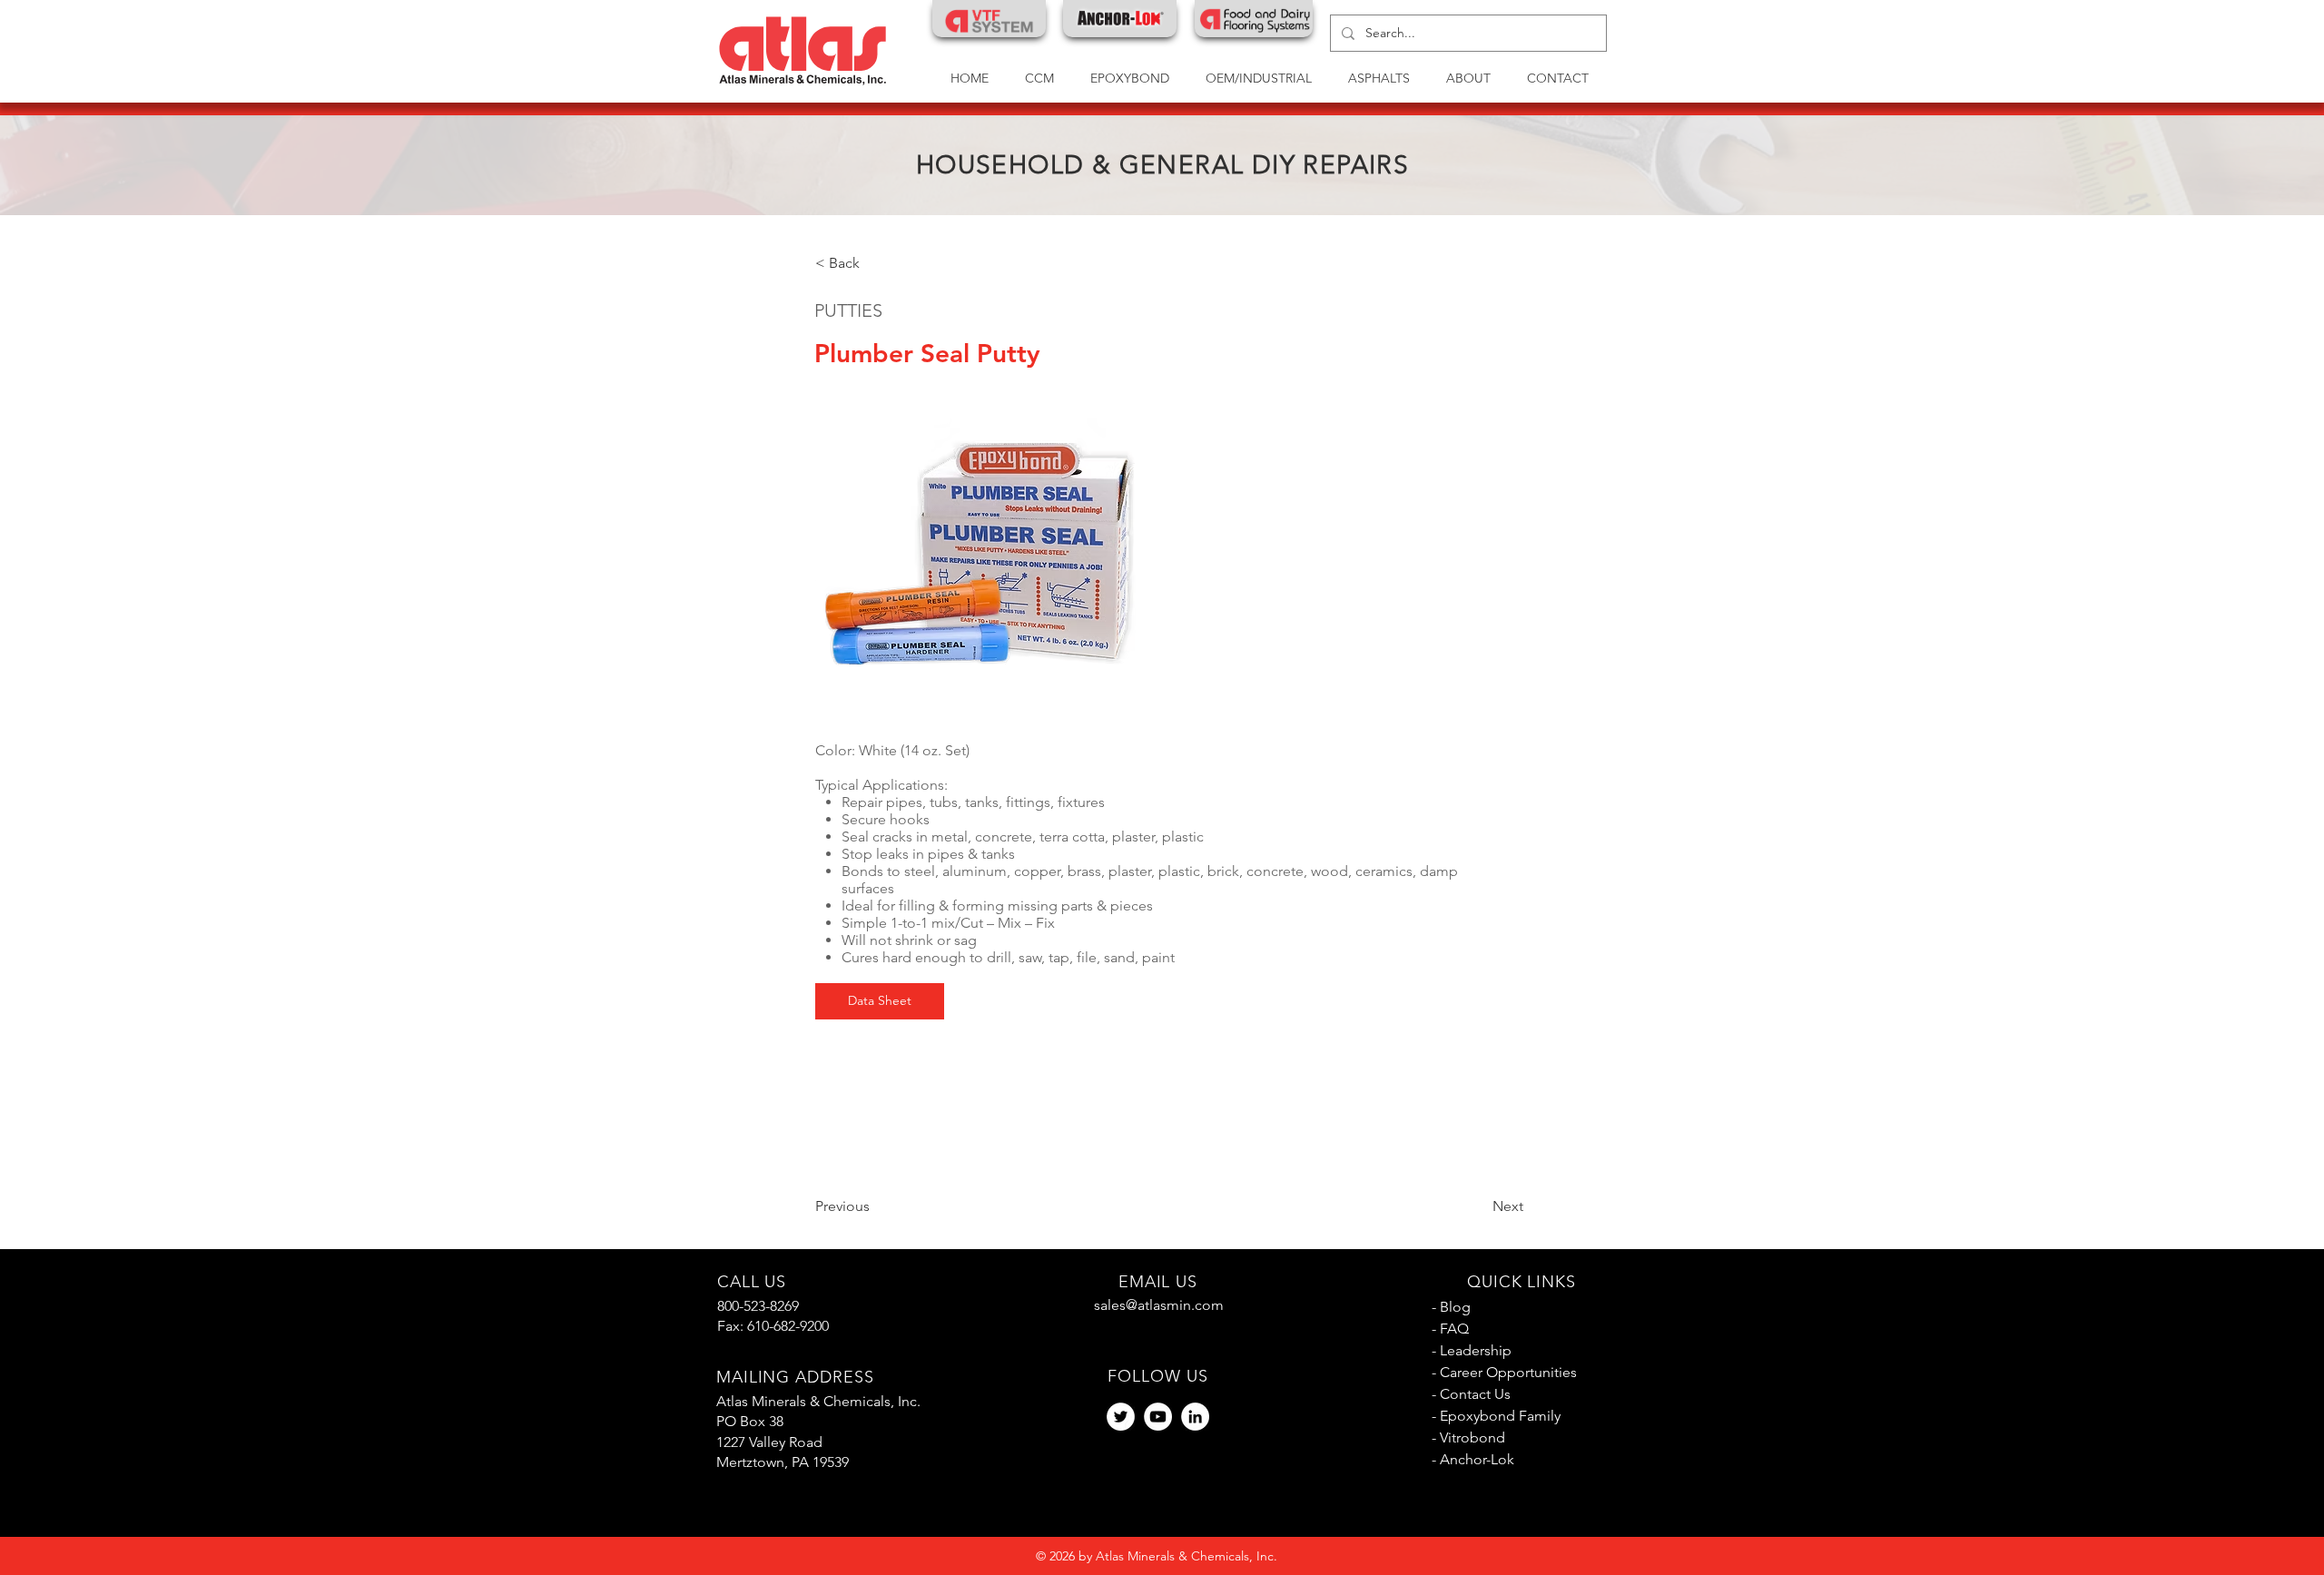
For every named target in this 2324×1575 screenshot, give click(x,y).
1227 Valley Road (769, 1442)
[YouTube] (1158, 1417)
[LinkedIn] (1195, 1417)
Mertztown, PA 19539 (783, 1462)
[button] (1259, 79)
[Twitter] (1121, 1417)
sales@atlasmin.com (1159, 1305)
